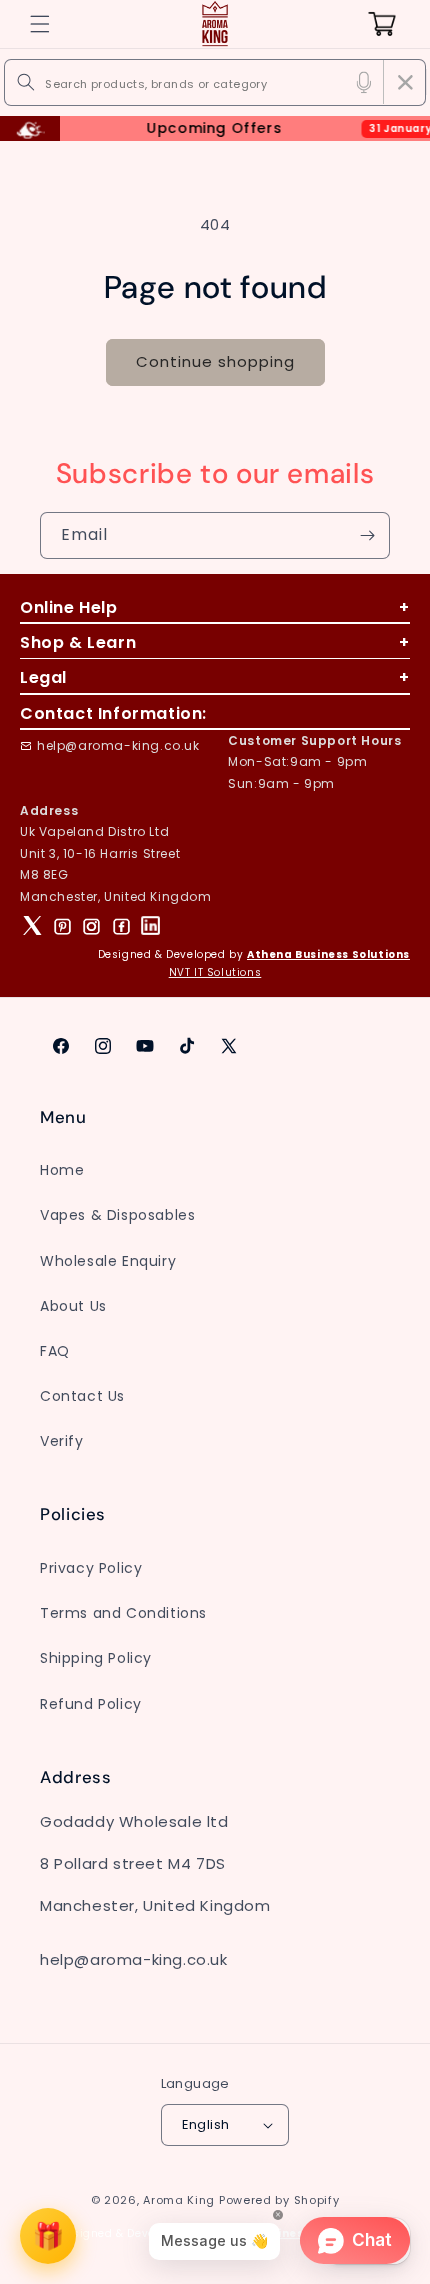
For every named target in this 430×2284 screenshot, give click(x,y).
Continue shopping (215, 361)
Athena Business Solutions (328, 954)
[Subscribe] (367, 535)
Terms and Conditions (123, 1613)
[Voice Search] (364, 82)
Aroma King (179, 2200)
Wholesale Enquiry (108, 1261)
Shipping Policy (96, 1658)
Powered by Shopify (279, 2200)
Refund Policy (91, 1704)
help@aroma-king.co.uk (118, 745)
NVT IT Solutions (215, 972)
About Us (73, 1306)
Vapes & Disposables (117, 1215)
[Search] (26, 82)
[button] (40, 24)
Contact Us (82, 1396)
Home (62, 1170)
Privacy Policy (91, 1568)
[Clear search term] (405, 82)
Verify (62, 1441)
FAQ (55, 1351)
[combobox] (214, 82)
